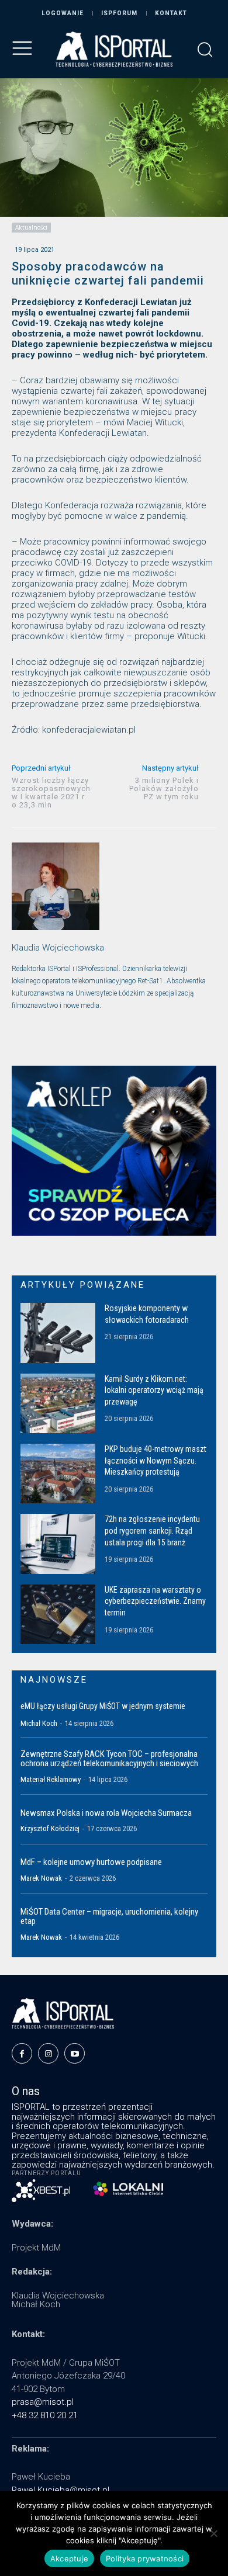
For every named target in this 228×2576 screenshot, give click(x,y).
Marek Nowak (41, 1878)
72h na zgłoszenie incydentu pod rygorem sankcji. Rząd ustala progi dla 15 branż (152, 1530)
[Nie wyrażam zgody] (213, 2533)
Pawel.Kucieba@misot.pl (61, 2490)
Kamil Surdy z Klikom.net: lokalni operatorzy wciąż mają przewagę (154, 1390)
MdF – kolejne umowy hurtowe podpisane (91, 1862)
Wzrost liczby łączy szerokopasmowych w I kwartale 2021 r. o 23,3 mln (51, 793)
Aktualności (31, 227)
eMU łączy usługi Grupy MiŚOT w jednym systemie (103, 1706)
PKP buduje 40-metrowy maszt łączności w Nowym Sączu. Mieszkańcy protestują (156, 1460)
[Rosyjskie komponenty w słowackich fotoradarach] (58, 1333)
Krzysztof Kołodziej (50, 1828)
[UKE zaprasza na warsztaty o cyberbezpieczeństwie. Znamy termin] (58, 1614)
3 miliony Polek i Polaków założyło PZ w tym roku (164, 788)
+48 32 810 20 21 (45, 2415)
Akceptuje (69, 2558)
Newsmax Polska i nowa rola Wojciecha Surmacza (106, 1813)
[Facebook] (22, 2053)
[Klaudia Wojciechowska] (56, 886)
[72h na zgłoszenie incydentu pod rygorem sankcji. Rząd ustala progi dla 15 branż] (58, 1544)
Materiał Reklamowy (51, 1779)
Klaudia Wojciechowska (58, 948)
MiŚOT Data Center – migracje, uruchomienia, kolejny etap (109, 1917)
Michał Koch (39, 1723)
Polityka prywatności (145, 2558)
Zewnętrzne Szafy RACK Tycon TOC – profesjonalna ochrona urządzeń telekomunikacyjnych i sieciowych (109, 1759)
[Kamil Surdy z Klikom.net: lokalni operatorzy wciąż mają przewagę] (58, 1403)
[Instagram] (48, 2053)
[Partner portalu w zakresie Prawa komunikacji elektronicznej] (128, 2189)
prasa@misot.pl (43, 2402)
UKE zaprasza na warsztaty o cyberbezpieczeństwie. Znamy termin (155, 1601)
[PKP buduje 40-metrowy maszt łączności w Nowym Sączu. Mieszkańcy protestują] (58, 1474)
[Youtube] (75, 2053)
